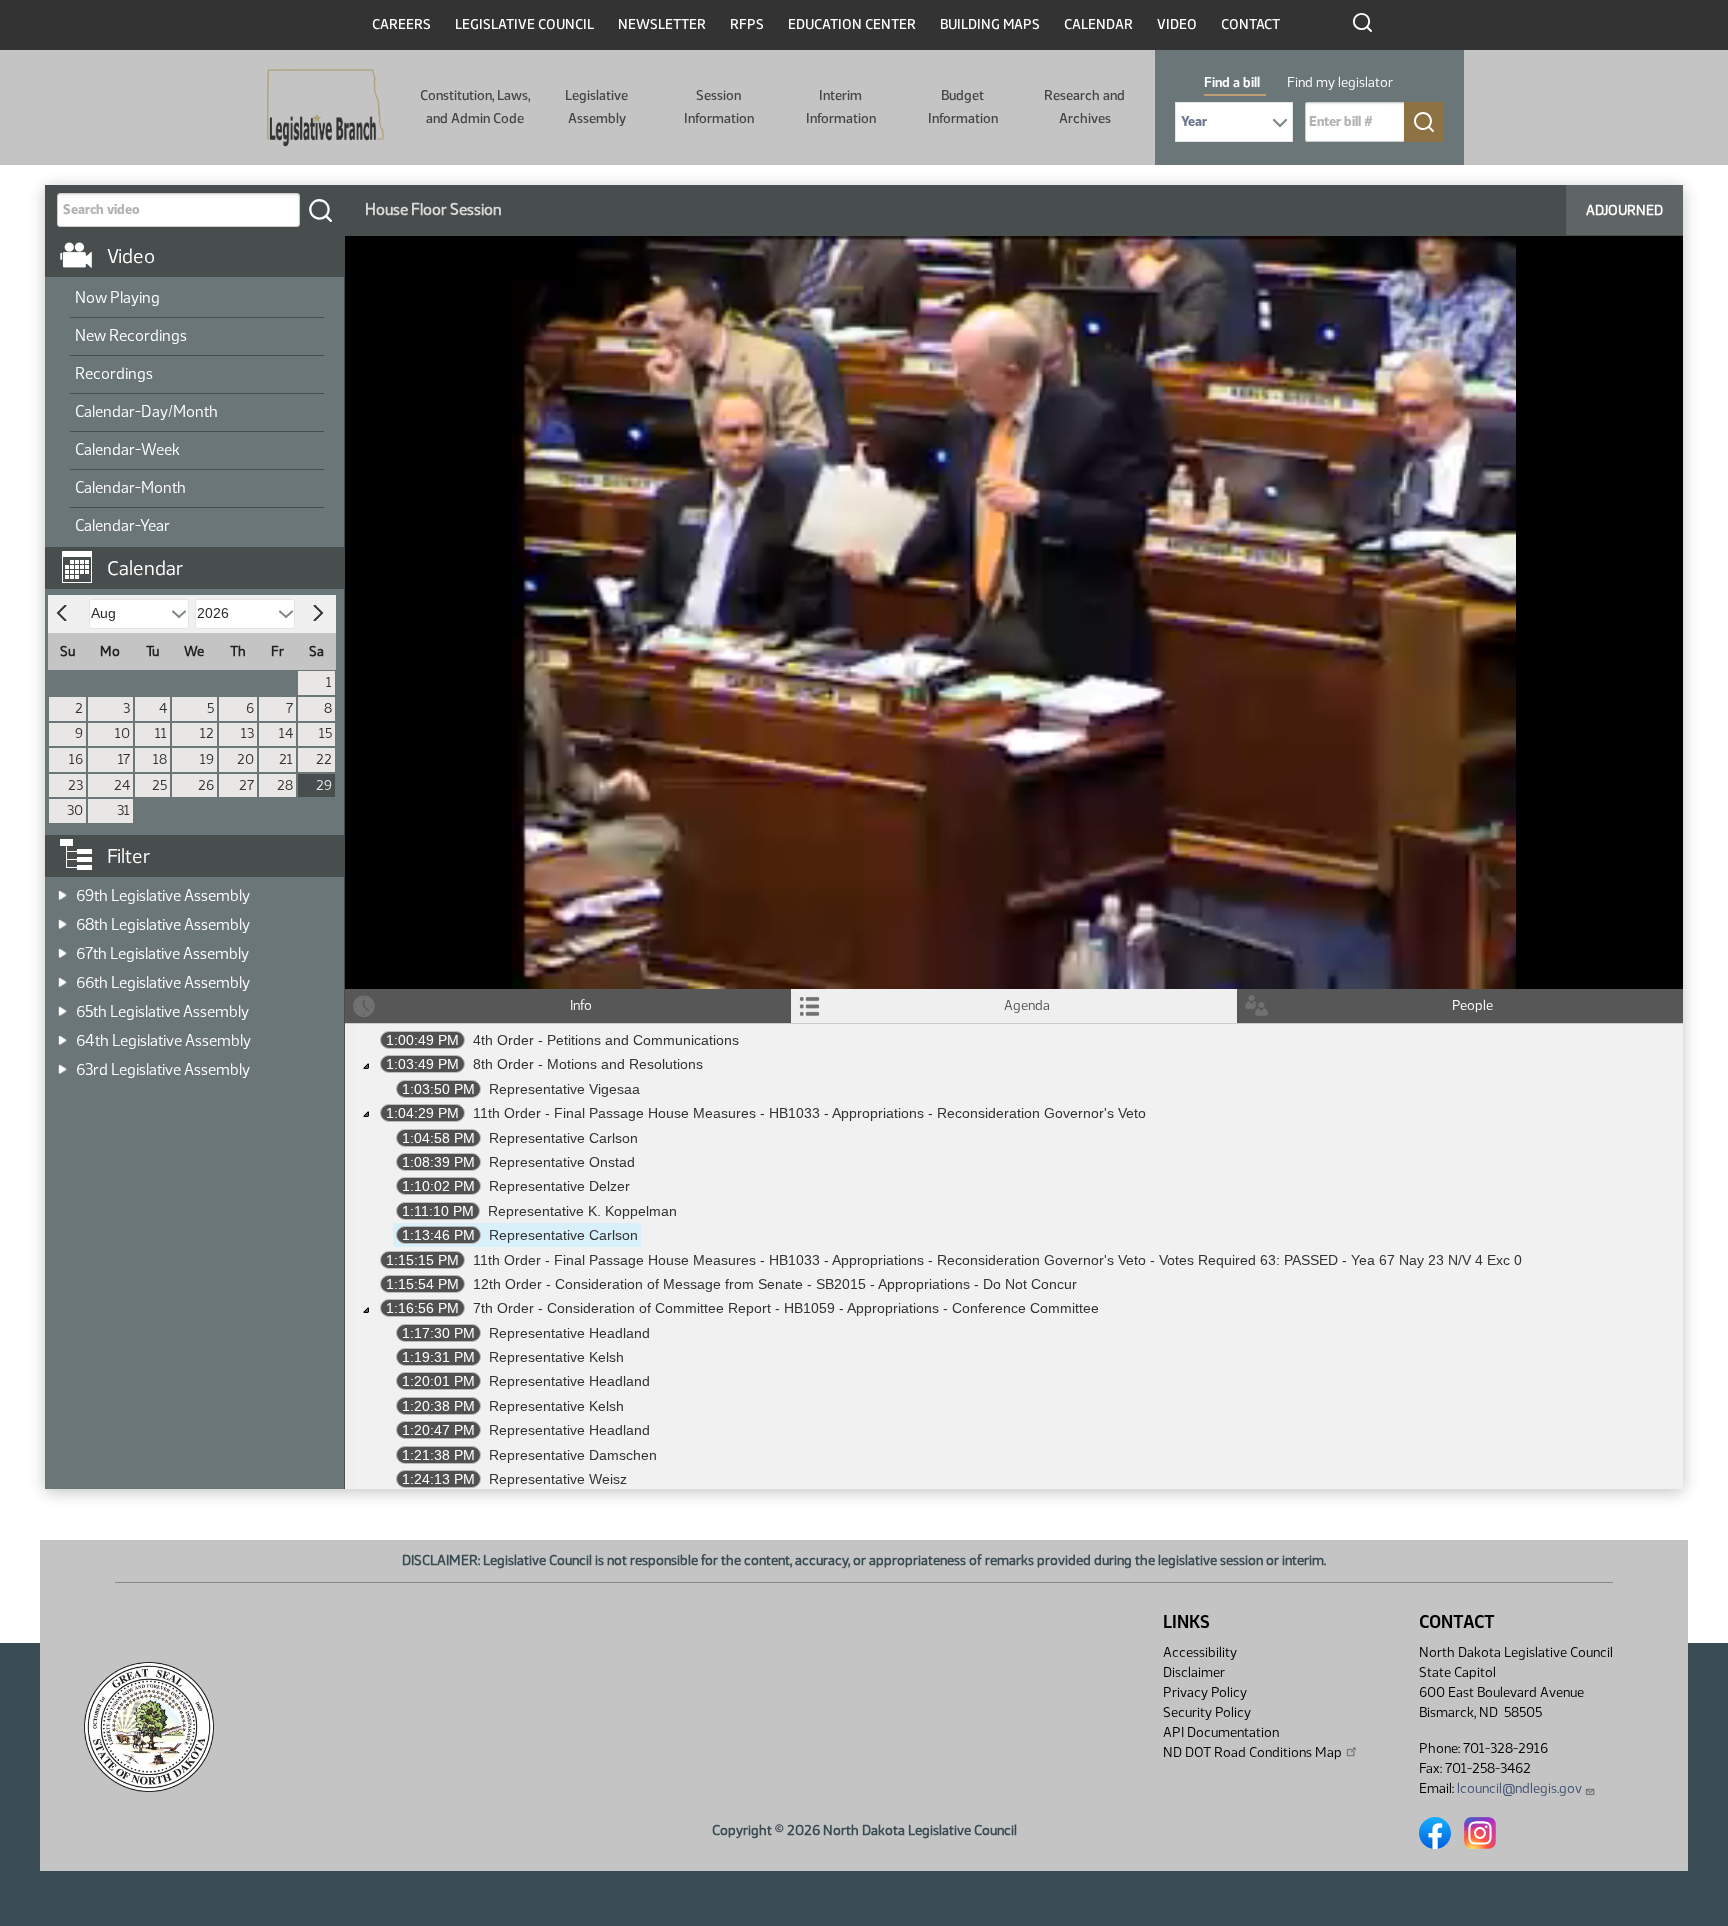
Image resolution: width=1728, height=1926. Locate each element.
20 (245, 759)
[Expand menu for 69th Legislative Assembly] (62, 889)
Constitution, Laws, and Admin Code (475, 106)
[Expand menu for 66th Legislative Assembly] (62, 976)
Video (1177, 24)
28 (285, 785)
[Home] (325, 108)
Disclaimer (1194, 1672)
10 (122, 733)
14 (286, 733)
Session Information (719, 106)
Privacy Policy (1205, 1692)
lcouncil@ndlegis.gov (1519, 1788)
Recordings (114, 373)
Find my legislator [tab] (1340, 82)
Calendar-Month (130, 487)
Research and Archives (1084, 106)
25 (159, 785)
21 (286, 759)
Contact (1250, 24)
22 (324, 759)
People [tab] (1472, 1005)
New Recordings (131, 335)
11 (161, 733)
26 (206, 785)
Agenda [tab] (1027, 1005)
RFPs (747, 24)
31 (123, 810)
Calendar (1098, 24)
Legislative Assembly (596, 106)
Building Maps (990, 24)
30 (75, 810)
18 (160, 759)
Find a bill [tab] (1232, 82)
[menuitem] (197, 299)
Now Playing (117, 297)
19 (207, 759)
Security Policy (1207, 1712)
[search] (320, 210)
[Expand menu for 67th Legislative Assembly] (62, 947)
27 (246, 785)
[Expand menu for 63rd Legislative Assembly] (62, 1063)
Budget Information (963, 106)
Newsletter (662, 24)
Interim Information (841, 106)
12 (207, 733)
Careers (401, 24)
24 (122, 785)
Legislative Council (524, 24)
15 (325, 733)
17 (124, 759)
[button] (202, 558)
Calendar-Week (127, 449)
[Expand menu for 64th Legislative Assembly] (62, 1034)
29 (324, 785)
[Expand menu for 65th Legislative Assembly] (62, 1005)
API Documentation (1221, 1732)
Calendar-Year (122, 525)
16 (76, 759)
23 (75, 785)
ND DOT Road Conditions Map (1252, 1752)
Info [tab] (581, 1005)
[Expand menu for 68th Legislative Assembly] (62, 918)
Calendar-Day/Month (146, 411)
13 (247, 733)
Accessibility (1200, 1652)
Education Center (852, 24)
